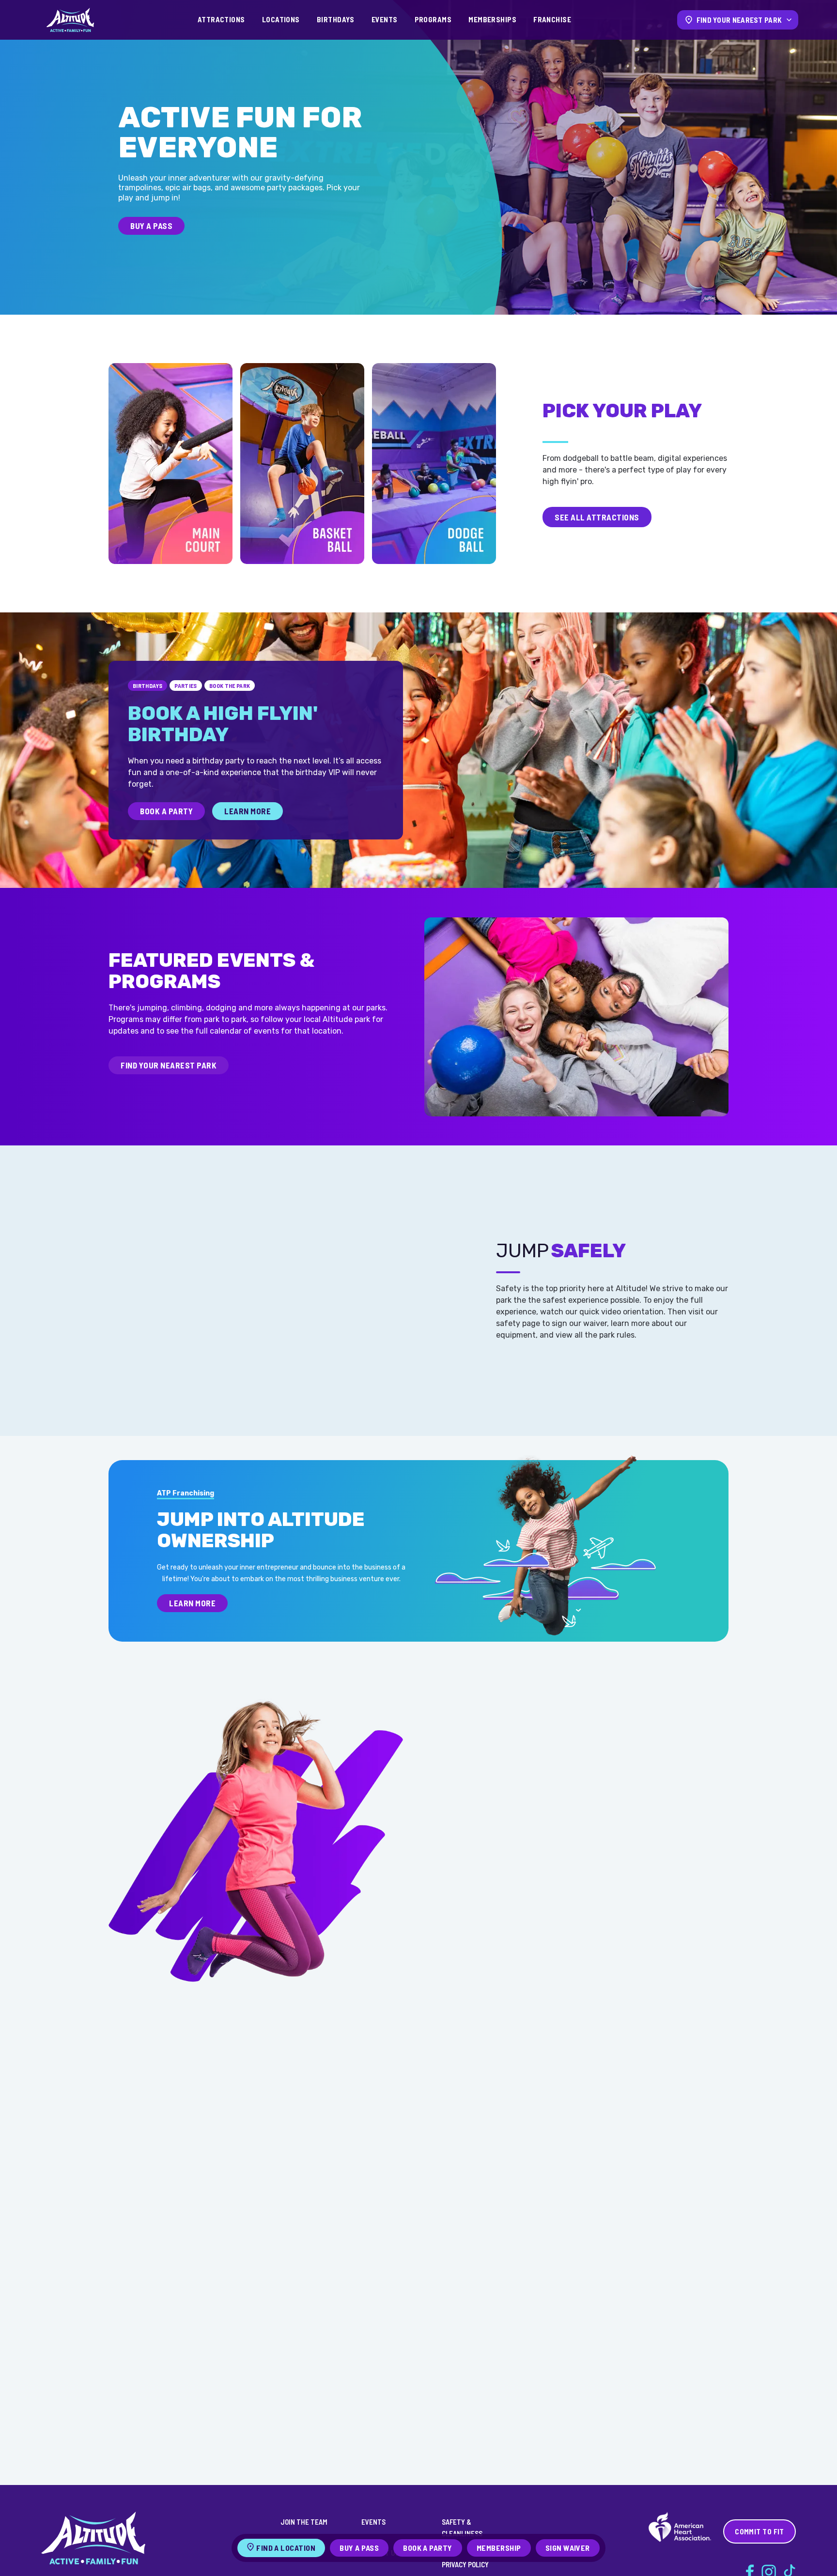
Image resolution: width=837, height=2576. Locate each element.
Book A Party (166, 811)
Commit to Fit (759, 2531)
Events (385, 19)
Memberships (492, 19)
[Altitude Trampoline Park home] (70, 20)
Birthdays (336, 19)
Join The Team (304, 2522)
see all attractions (597, 517)
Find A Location (286, 2548)
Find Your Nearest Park (169, 1065)
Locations (281, 19)
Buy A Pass (151, 226)
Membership (499, 2548)
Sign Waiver (568, 2548)
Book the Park (230, 686)
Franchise (552, 19)
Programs (433, 19)
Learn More (248, 811)
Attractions (221, 19)
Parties (186, 686)
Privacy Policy (465, 2564)
